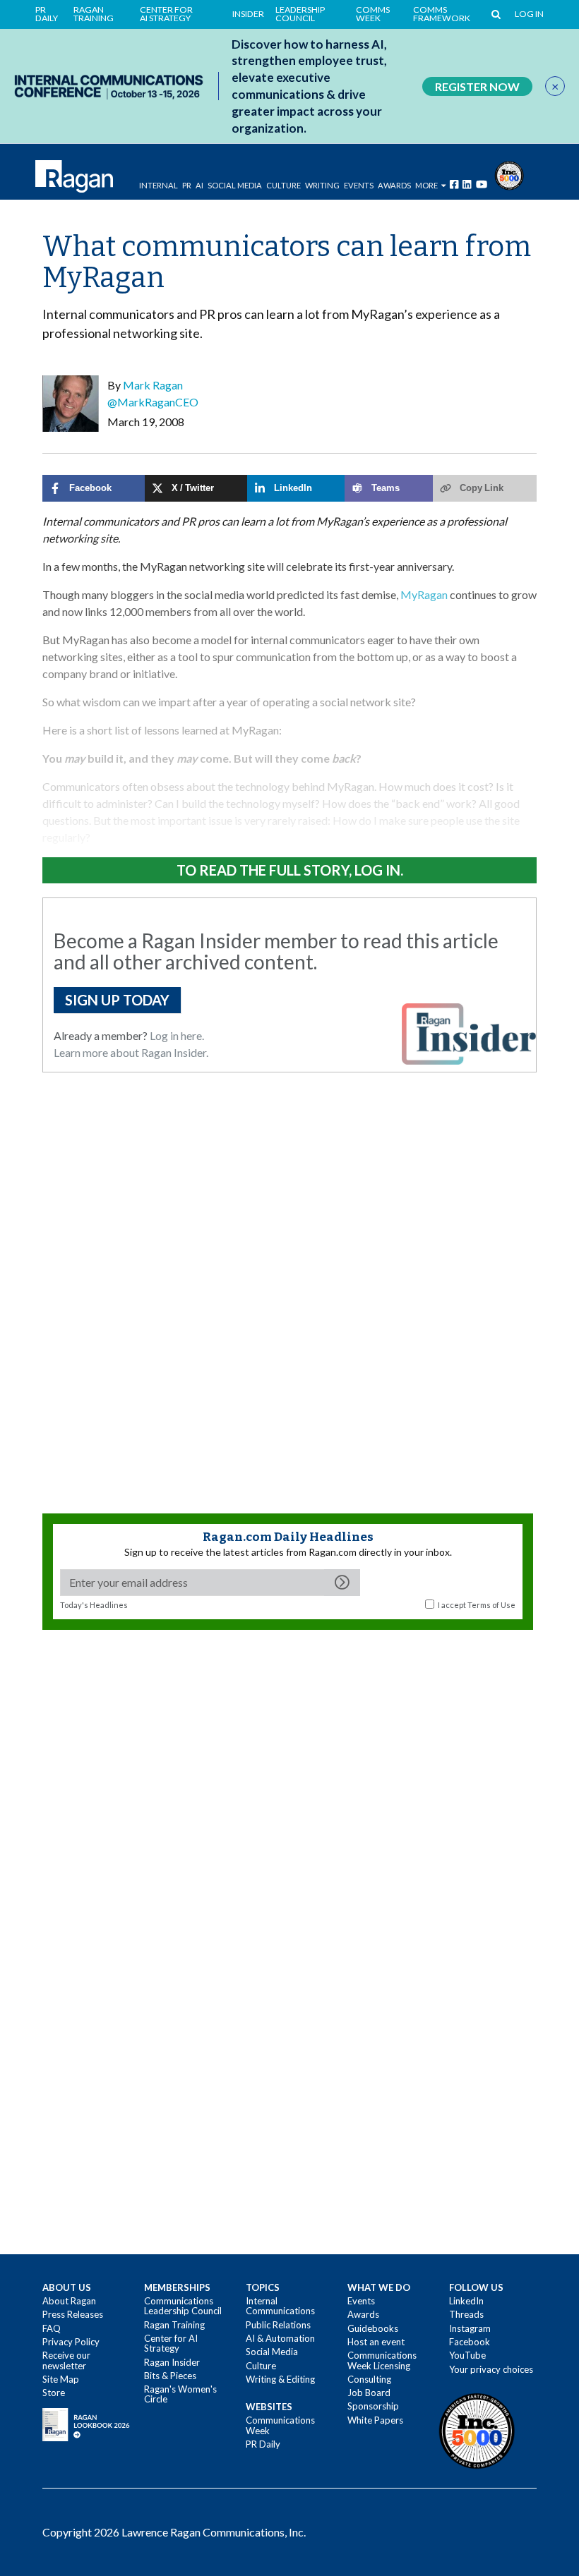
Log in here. (177, 1035)
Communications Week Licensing (382, 2360)
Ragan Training (94, 14)
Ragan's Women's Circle (180, 2394)
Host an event (376, 2342)
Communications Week (280, 2425)
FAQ (52, 2328)
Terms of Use (491, 1605)
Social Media (235, 185)
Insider (248, 14)
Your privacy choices (491, 2369)
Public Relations (278, 2325)
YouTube (467, 2355)
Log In (529, 14)
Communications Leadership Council (183, 2306)
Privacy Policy (71, 2342)
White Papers (375, 2420)
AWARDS (394, 185)
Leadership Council (300, 14)
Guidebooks (373, 2328)
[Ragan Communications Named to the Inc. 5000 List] (509, 174)
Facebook (470, 2342)
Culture (283, 185)
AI (199, 185)
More (426, 185)
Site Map (61, 2379)
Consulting (369, 2379)
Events (361, 2301)
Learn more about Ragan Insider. (131, 1052)
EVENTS (359, 185)
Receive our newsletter (66, 2360)
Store (54, 2393)
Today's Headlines (94, 1605)
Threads (466, 2314)
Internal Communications (280, 2306)
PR (187, 185)
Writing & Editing (280, 2379)
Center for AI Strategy (166, 14)
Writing (322, 185)
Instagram (470, 2328)
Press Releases (73, 2314)
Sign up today (117, 1000)
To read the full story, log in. (290, 870)
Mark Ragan (153, 385)
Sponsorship (373, 2406)
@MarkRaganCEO (153, 402)
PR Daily (47, 14)
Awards (363, 2314)
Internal (159, 185)
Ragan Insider (172, 2362)
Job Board (369, 2393)
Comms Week (373, 14)
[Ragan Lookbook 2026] (86, 2424)
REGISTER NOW (477, 86)
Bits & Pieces (170, 2376)
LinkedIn (466, 2301)
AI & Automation (280, 2338)
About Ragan (69, 2301)
